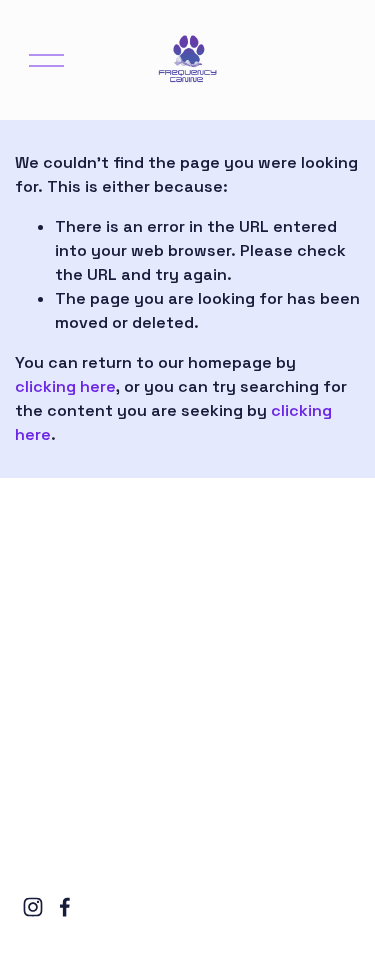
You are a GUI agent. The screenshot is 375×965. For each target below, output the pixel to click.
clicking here (65, 386)
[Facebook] (65, 907)
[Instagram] (33, 907)
